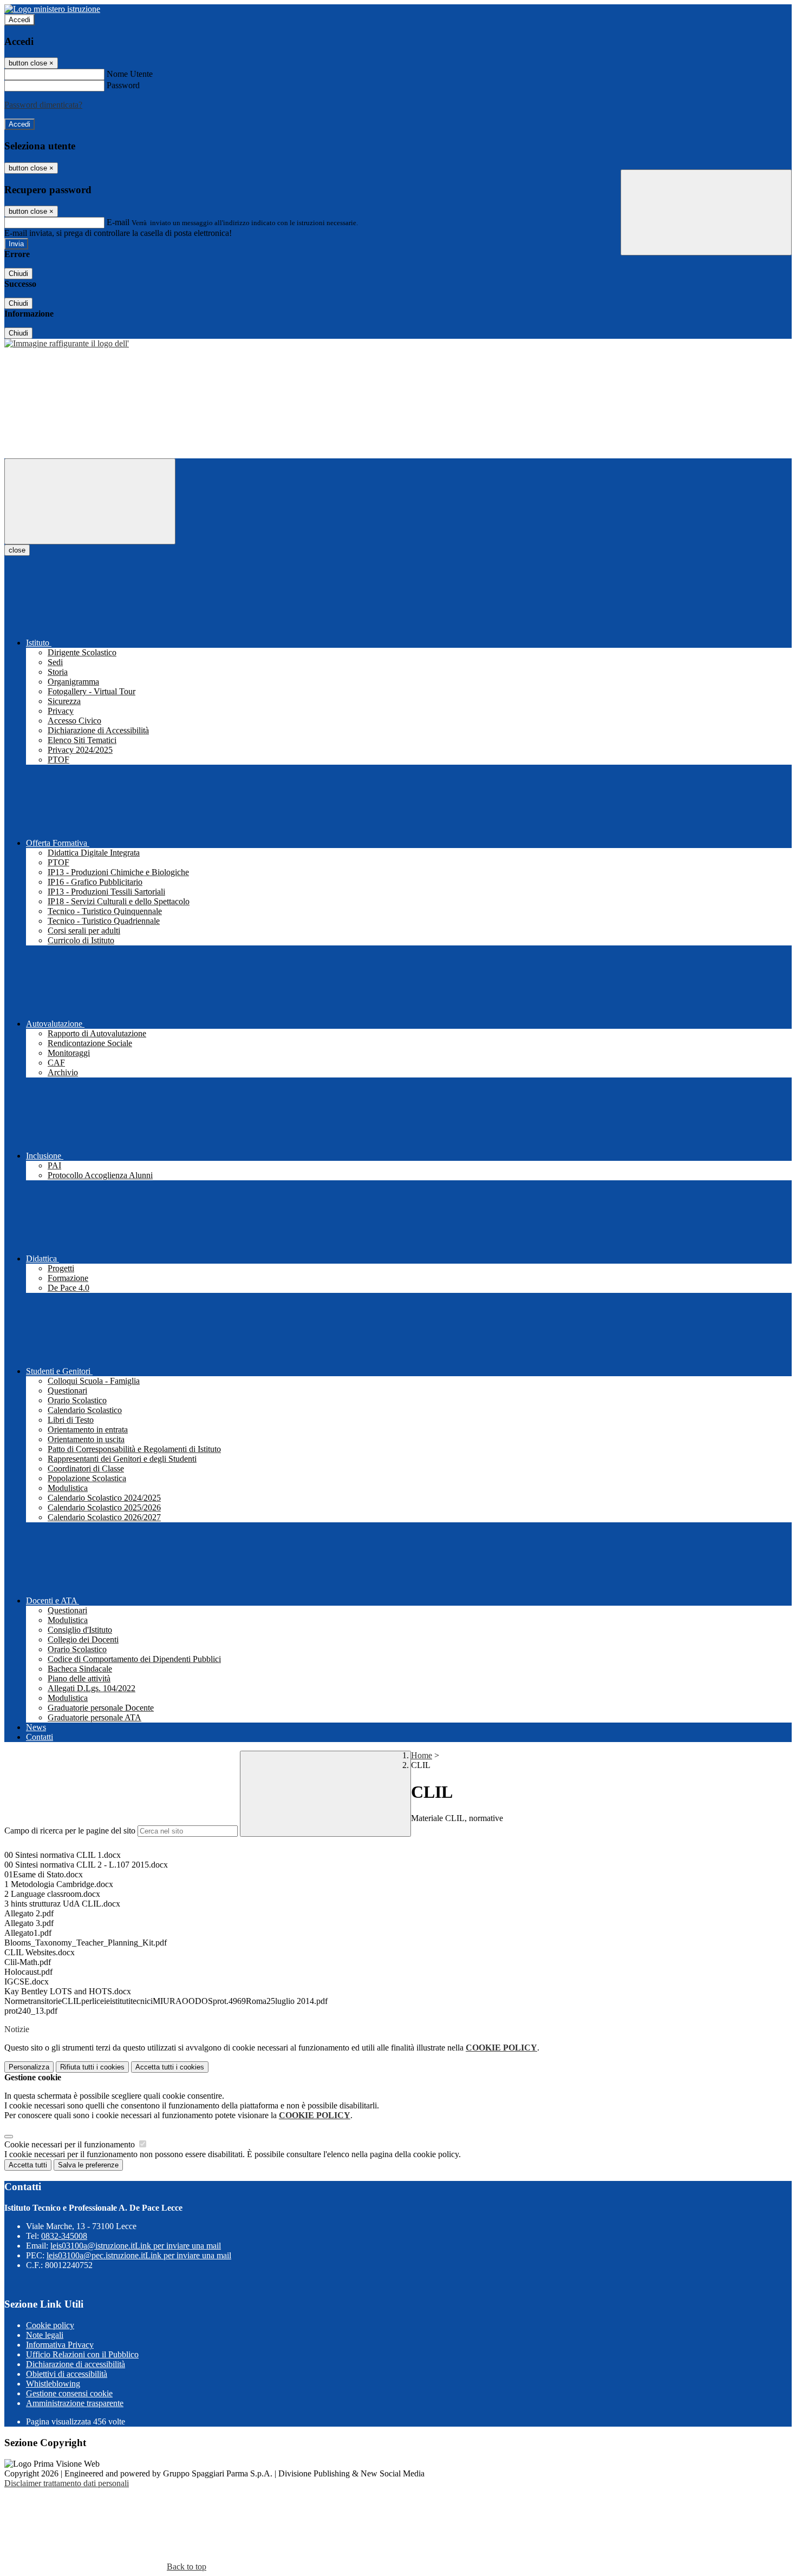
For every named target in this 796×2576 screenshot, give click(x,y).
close (17, 550)
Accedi (19, 20)
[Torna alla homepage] (67, 343)
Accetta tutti (170, 2067)
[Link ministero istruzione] (52, 9)
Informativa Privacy (60, 2345)
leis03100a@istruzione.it (136, 2246)
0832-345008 (64, 2236)
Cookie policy (50, 2325)
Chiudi (18, 274)
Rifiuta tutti (92, 2067)
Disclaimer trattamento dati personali (67, 2483)
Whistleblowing (53, 2384)
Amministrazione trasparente (75, 2403)
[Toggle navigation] (90, 501)
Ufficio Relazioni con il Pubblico (82, 2354)
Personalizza (29, 2067)
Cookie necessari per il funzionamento (71, 2144)
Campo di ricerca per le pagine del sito (70, 1831)
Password (123, 85)
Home (422, 1755)
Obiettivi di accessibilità (67, 2374)
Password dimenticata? (43, 105)
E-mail (118, 222)
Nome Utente (130, 74)
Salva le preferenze (88, 2165)
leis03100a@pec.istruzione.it (139, 2255)
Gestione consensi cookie (69, 2393)
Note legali (45, 2335)
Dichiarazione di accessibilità (76, 2364)
